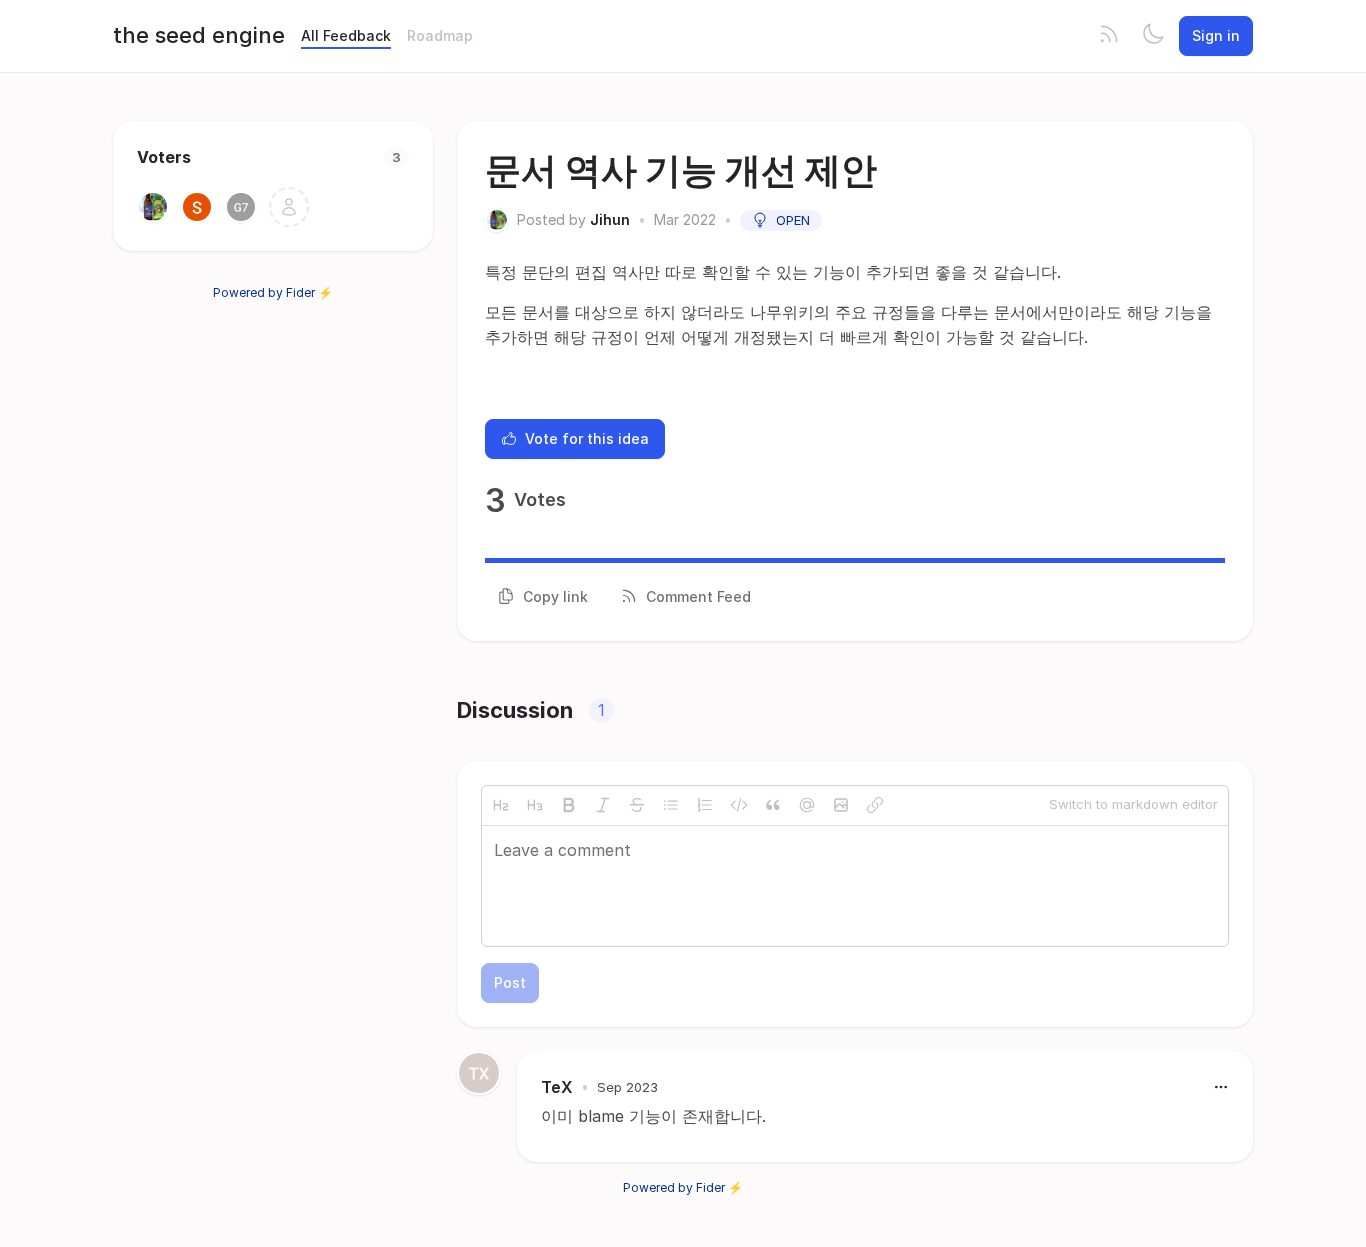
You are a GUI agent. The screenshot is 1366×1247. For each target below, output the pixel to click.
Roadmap (440, 35)
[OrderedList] (705, 805)
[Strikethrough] (637, 805)
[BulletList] (671, 805)
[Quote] (773, 805)
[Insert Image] (841, 805)
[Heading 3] (535, 805)
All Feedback (346, 35)
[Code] (739, 805)
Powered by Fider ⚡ (273, 292)
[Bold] (569, 805)
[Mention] (807, 805)
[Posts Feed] (1109, 36)
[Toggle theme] (1153, 36)
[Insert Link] (875, 805)
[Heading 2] (501, 805)
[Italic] (603, 805)
